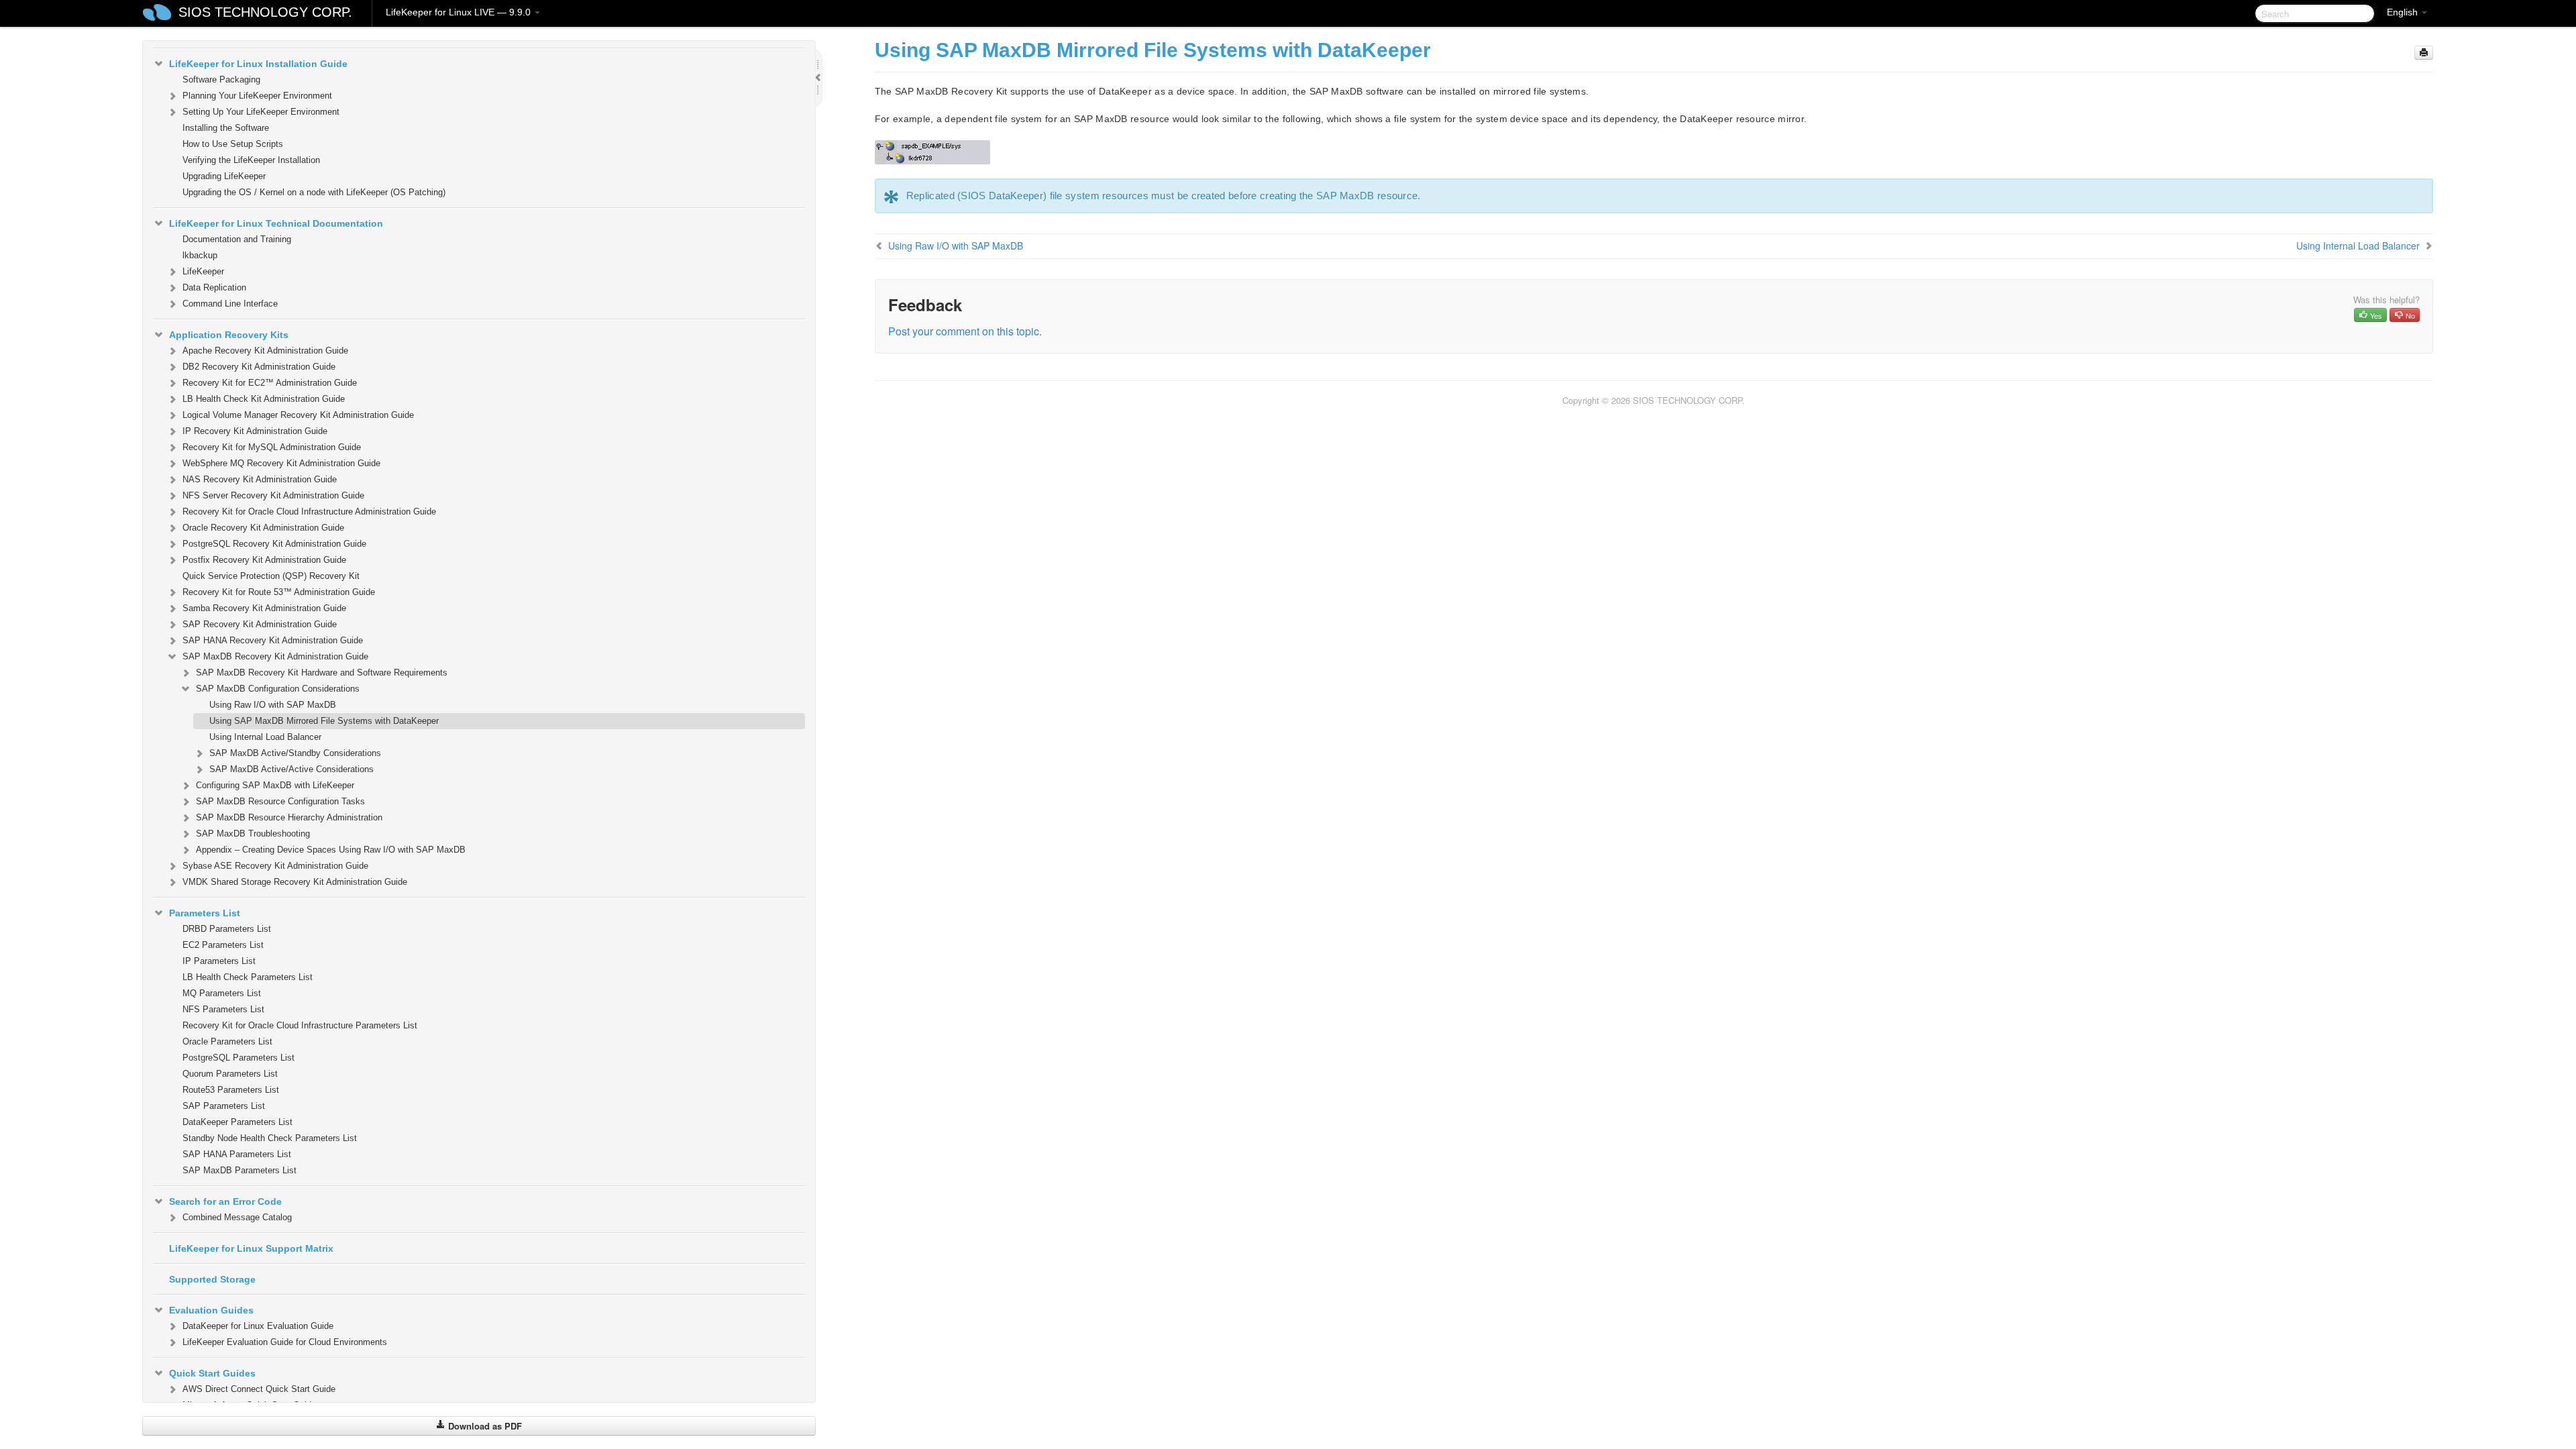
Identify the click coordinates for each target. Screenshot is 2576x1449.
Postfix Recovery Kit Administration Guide (264, 560)
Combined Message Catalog (237, 1217)
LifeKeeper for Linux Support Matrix (251, 1248)
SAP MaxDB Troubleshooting (253, 834)
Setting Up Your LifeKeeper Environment (261, 112)
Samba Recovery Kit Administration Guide (264, 608)
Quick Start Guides (212, 1373)
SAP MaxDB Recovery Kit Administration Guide (275, 656)
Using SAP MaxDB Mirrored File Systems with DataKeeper (324, 721)
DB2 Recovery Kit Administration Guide (259, 367)
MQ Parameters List (222, 993)
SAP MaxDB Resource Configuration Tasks (280, 801)
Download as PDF (484, 1426)
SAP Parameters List (224, 1106)
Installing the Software (226, 128)
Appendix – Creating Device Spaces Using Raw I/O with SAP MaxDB (331, 850)
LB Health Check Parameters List (248, 977)
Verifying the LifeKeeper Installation (251, 160)
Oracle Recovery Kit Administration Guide (263, 528)
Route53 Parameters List (231, 1090)
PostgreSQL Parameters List (238, 1058)
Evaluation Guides (211, 1310)
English (2404, 12)
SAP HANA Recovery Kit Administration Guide (273, 640)
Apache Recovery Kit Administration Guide (265, 351)
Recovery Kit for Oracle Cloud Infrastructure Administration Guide (309, 512)
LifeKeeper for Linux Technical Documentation (276, 223)
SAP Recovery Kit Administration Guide (260, 624)
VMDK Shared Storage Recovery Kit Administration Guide (295, 882)
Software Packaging (221, 79)
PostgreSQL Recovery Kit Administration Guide (274, 544)
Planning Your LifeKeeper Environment (257, 96)
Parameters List (205, 913)
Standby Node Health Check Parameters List (270, 1138)
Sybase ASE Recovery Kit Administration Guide (275, 866)
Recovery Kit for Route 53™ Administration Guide (279, 592)
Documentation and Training (237, 239)
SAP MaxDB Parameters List (239, 1170)
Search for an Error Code (225, 1201)
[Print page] (2424, 53)
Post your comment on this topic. (965, 331)
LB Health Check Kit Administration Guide (264, 399)
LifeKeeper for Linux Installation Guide (258, 64)
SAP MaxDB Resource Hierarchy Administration (289, 817)
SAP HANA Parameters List (237, 1154)
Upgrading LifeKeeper (224, 176)
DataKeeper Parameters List (237, 1122)
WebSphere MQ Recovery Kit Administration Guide (281, 463)
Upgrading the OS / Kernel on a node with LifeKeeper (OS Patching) (314, 192)
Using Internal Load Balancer (265, 737)
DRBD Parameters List (227, 929)
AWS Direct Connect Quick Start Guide (259, 1389)
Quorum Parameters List (230, 1074)
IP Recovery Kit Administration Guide (255, 431)
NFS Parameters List (223, 1009)
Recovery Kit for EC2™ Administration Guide (270, 383)
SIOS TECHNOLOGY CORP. (265, 12)
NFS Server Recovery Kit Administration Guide (273, 495)
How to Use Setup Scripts (233, 144)
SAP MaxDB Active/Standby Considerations (295, 753)
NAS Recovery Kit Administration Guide (260, 479)
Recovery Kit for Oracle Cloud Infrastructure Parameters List (300, 1025)
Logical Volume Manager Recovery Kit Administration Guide (298, 415)
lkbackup (200, 255)
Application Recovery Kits (229, 335)
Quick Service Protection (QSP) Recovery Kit (271, 576)
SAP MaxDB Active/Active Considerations (291, 769)
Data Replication (214, 287)
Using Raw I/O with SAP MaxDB (273, 705)
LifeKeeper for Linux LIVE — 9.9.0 (460, 12)
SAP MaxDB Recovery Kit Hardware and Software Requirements (322, 673)
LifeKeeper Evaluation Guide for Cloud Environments (285, 1342)
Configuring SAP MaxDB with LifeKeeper (275, 785)
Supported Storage (212, 1279)
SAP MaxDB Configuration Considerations (278, 689)
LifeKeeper (203, 271)
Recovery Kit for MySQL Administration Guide (272, 447)
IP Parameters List (219, 961)
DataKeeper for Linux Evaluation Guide (258, 1326)
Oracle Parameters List (227, 1041)
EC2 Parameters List (223, 945)
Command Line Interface (230, 304)
